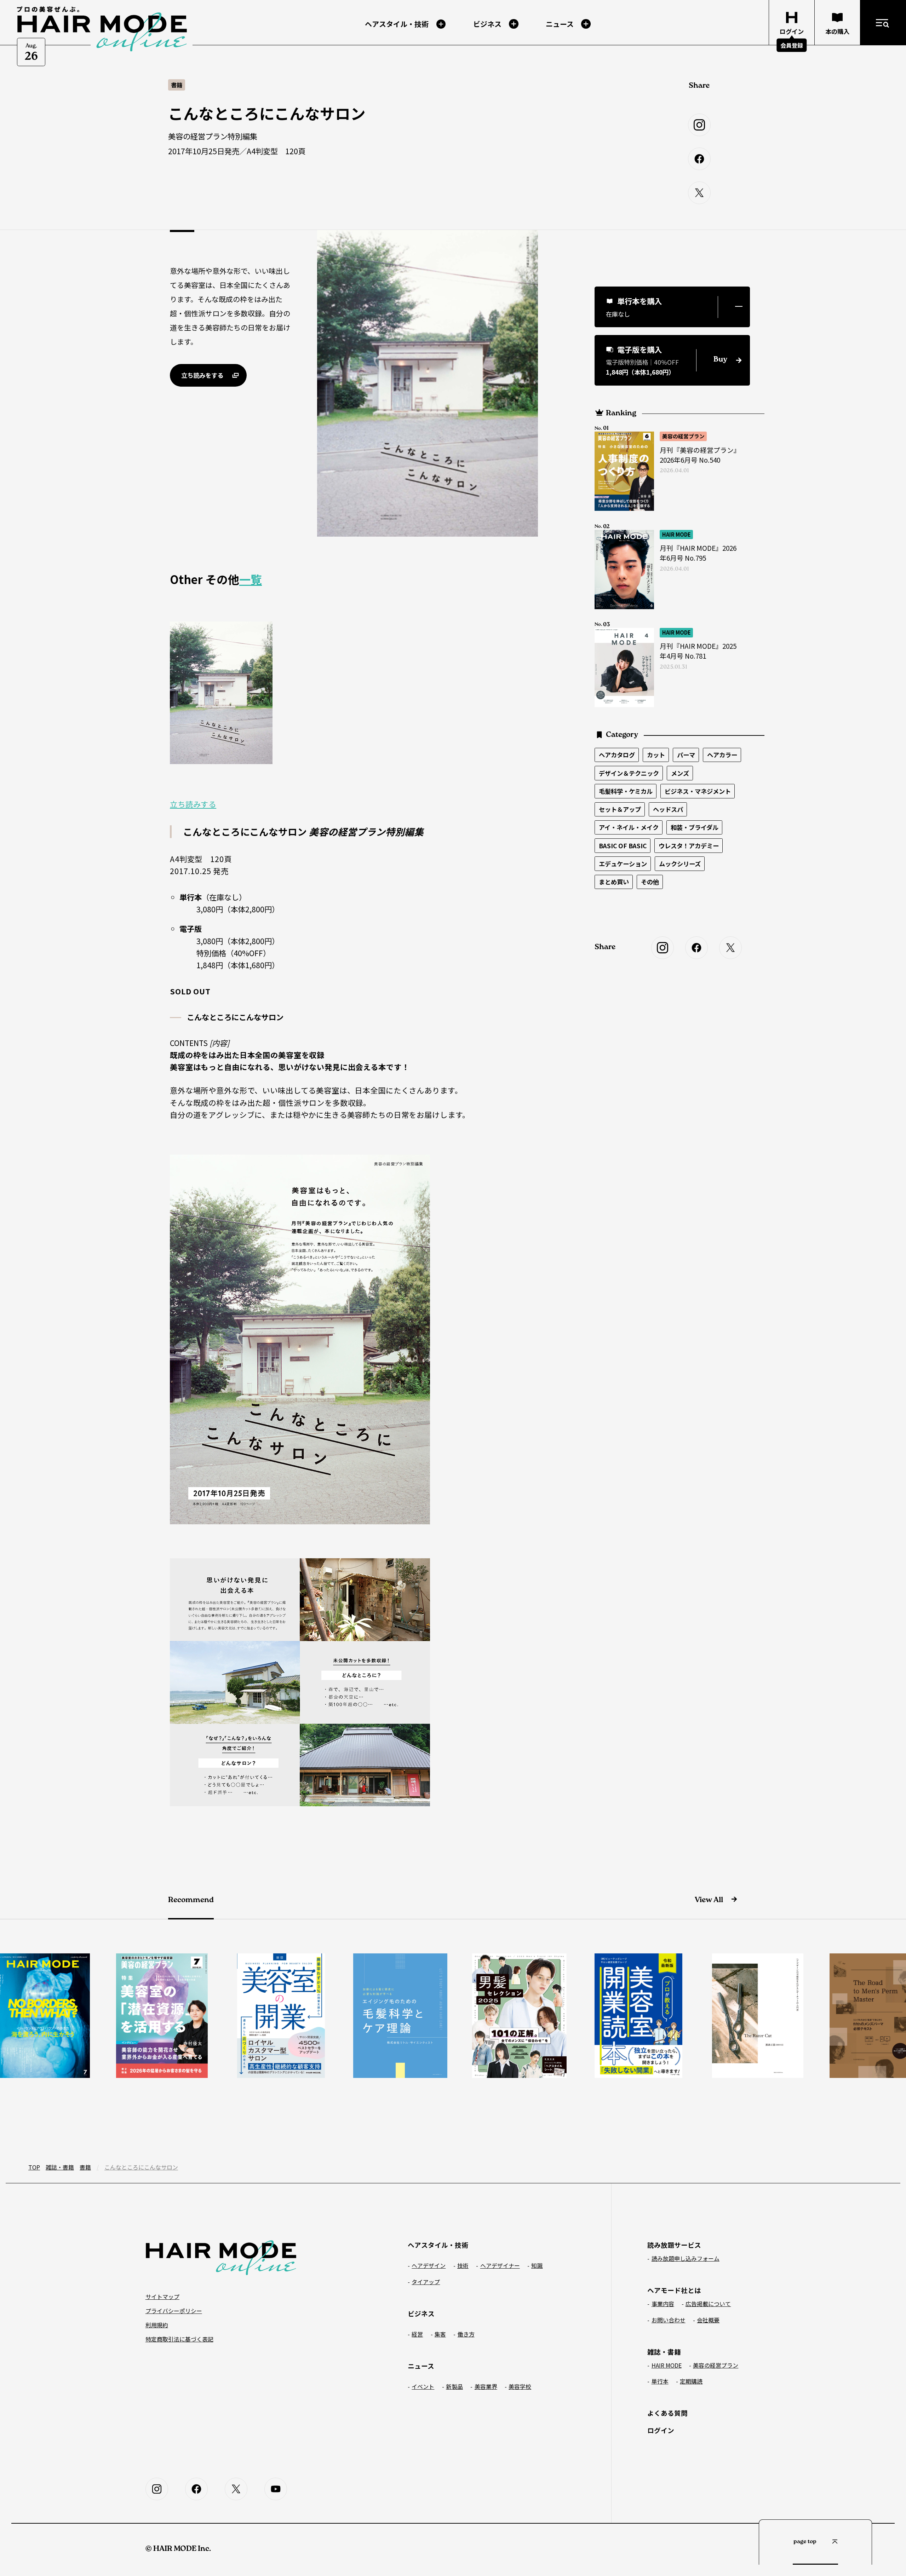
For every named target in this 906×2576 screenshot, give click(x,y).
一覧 (251, 579)
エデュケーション (623, 864)
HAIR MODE (676, 534)
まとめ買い (614, 882)
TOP (34, 2167)
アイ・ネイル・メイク (629, 827)
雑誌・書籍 (60, 2167)
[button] (672, 307)
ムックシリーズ (680, 864)
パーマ (686, 755)
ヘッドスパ (668, 809)
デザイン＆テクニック (629, 773)
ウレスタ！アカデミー (689, 846)
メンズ (680, 773)
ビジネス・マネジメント (698, 791)
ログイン (661, 2430)
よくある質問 (667, 2413)
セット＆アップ (620, 809)
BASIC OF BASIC (623, 846)
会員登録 (792, 45)
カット (656, 755)
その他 (650, 882)
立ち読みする (193, 804)
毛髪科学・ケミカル (626, 791)
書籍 (85, 2167)
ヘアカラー (722, 755)
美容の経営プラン (683, 436)
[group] (159, 2016)
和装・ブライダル (695, 827)
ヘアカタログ (617, 755)
